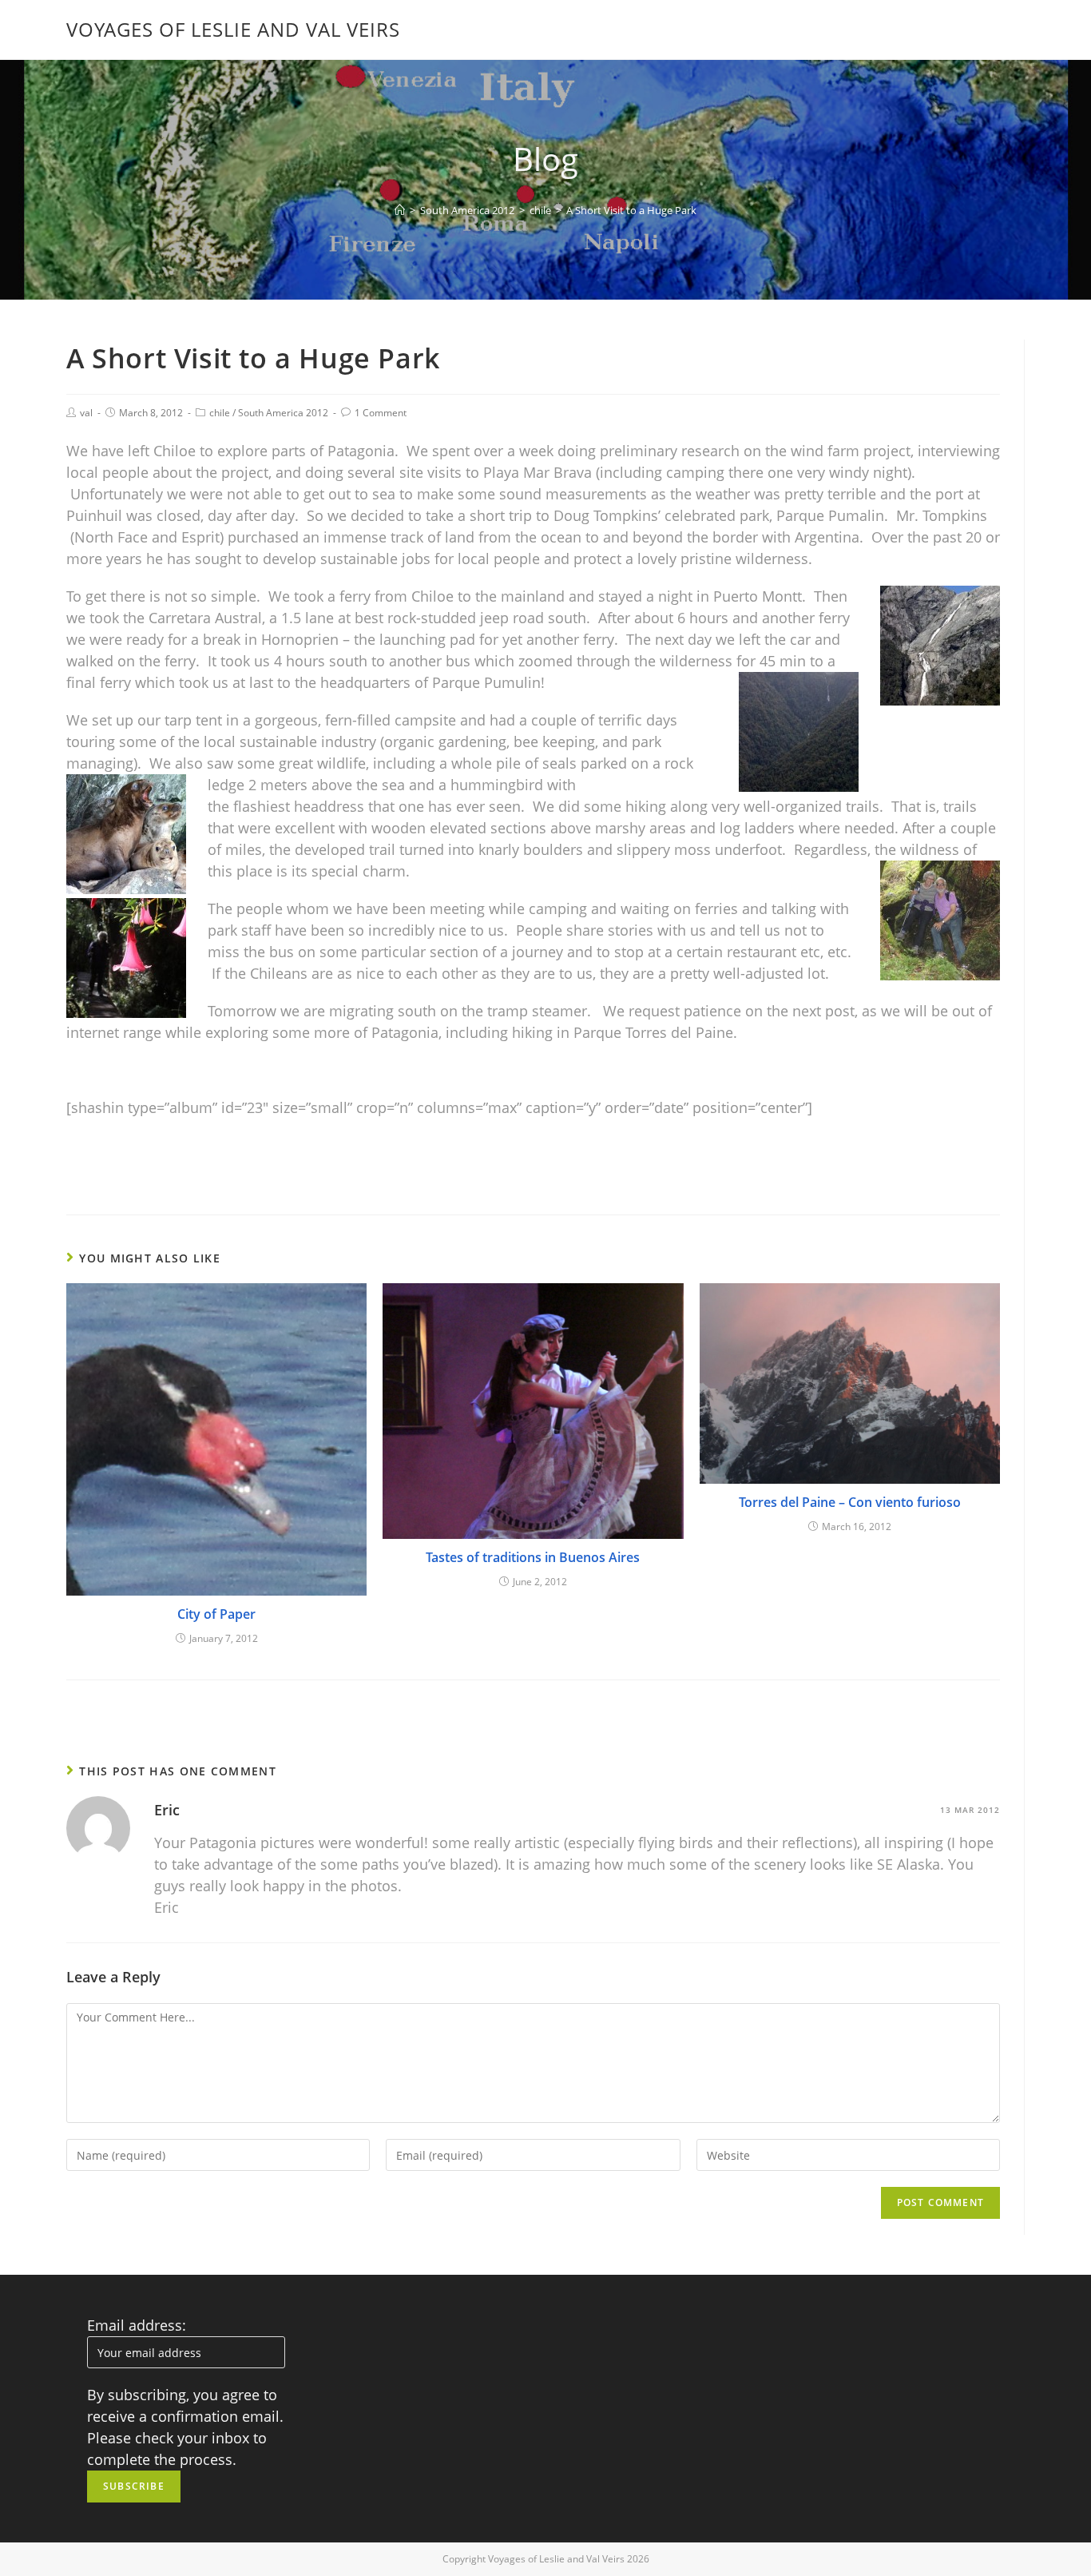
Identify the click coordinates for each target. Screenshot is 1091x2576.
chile (220, 413)
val (86, 413)
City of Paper (216, 1614)
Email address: (137, 2325)
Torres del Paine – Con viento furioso (850, 1502)
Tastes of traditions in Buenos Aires (533, 1557)
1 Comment (381, 413)
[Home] (400, 210)
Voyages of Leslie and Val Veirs (233, 29)
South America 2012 (283, 413)
